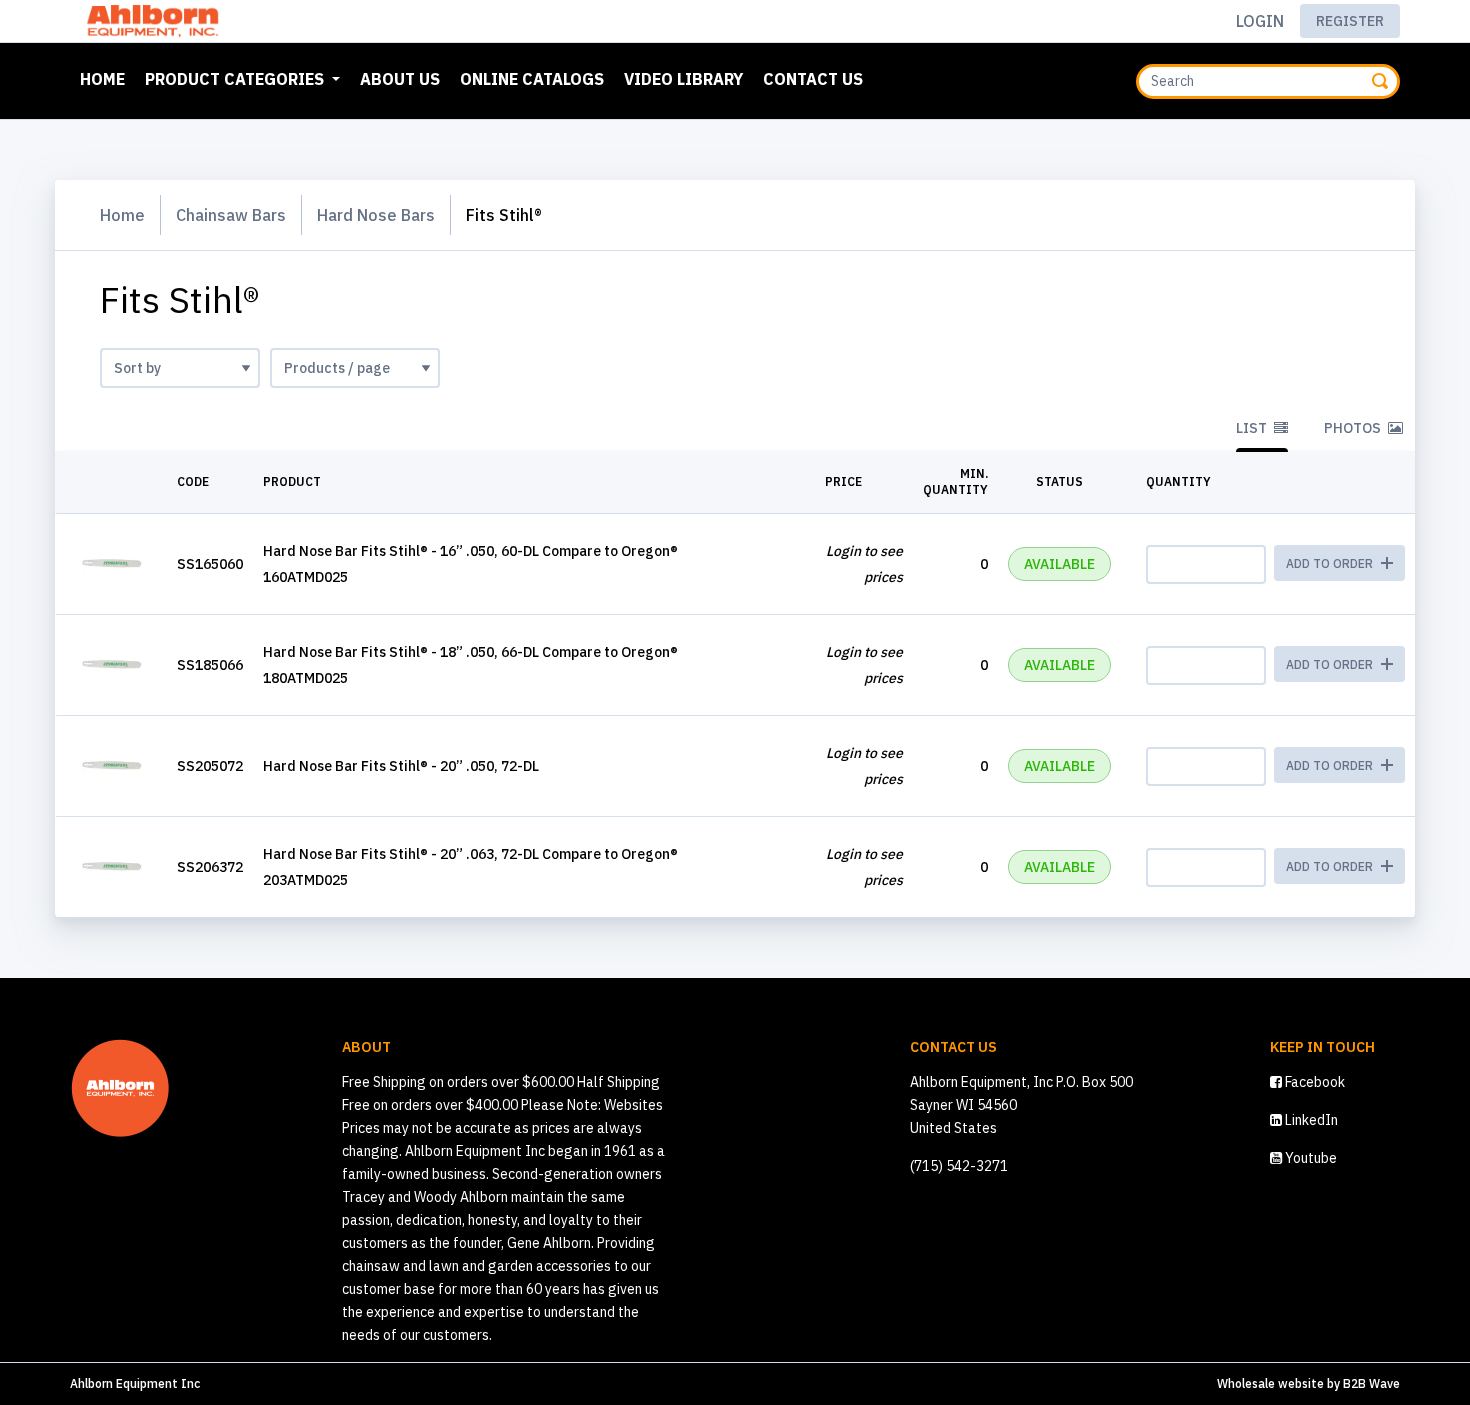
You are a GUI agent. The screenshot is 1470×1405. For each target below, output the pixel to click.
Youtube (1309, 1158)
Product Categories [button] (236, 79)
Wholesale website (1270, 1383)
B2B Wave (1371, 1383)
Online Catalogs (532, 79)
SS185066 (210, 665)
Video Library (683, 79)
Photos (1354, 428)
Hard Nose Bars (376, 215)
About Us (400, 79)
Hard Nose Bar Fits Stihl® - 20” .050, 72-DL (401, 766)
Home (106, 78)
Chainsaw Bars (231, 215)
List (1253, 428)
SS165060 (210, 564)
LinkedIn (1310, 1120)
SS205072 (210, 766)
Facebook (1313, 1082)
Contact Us (813, 79)
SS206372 (210, 867)
